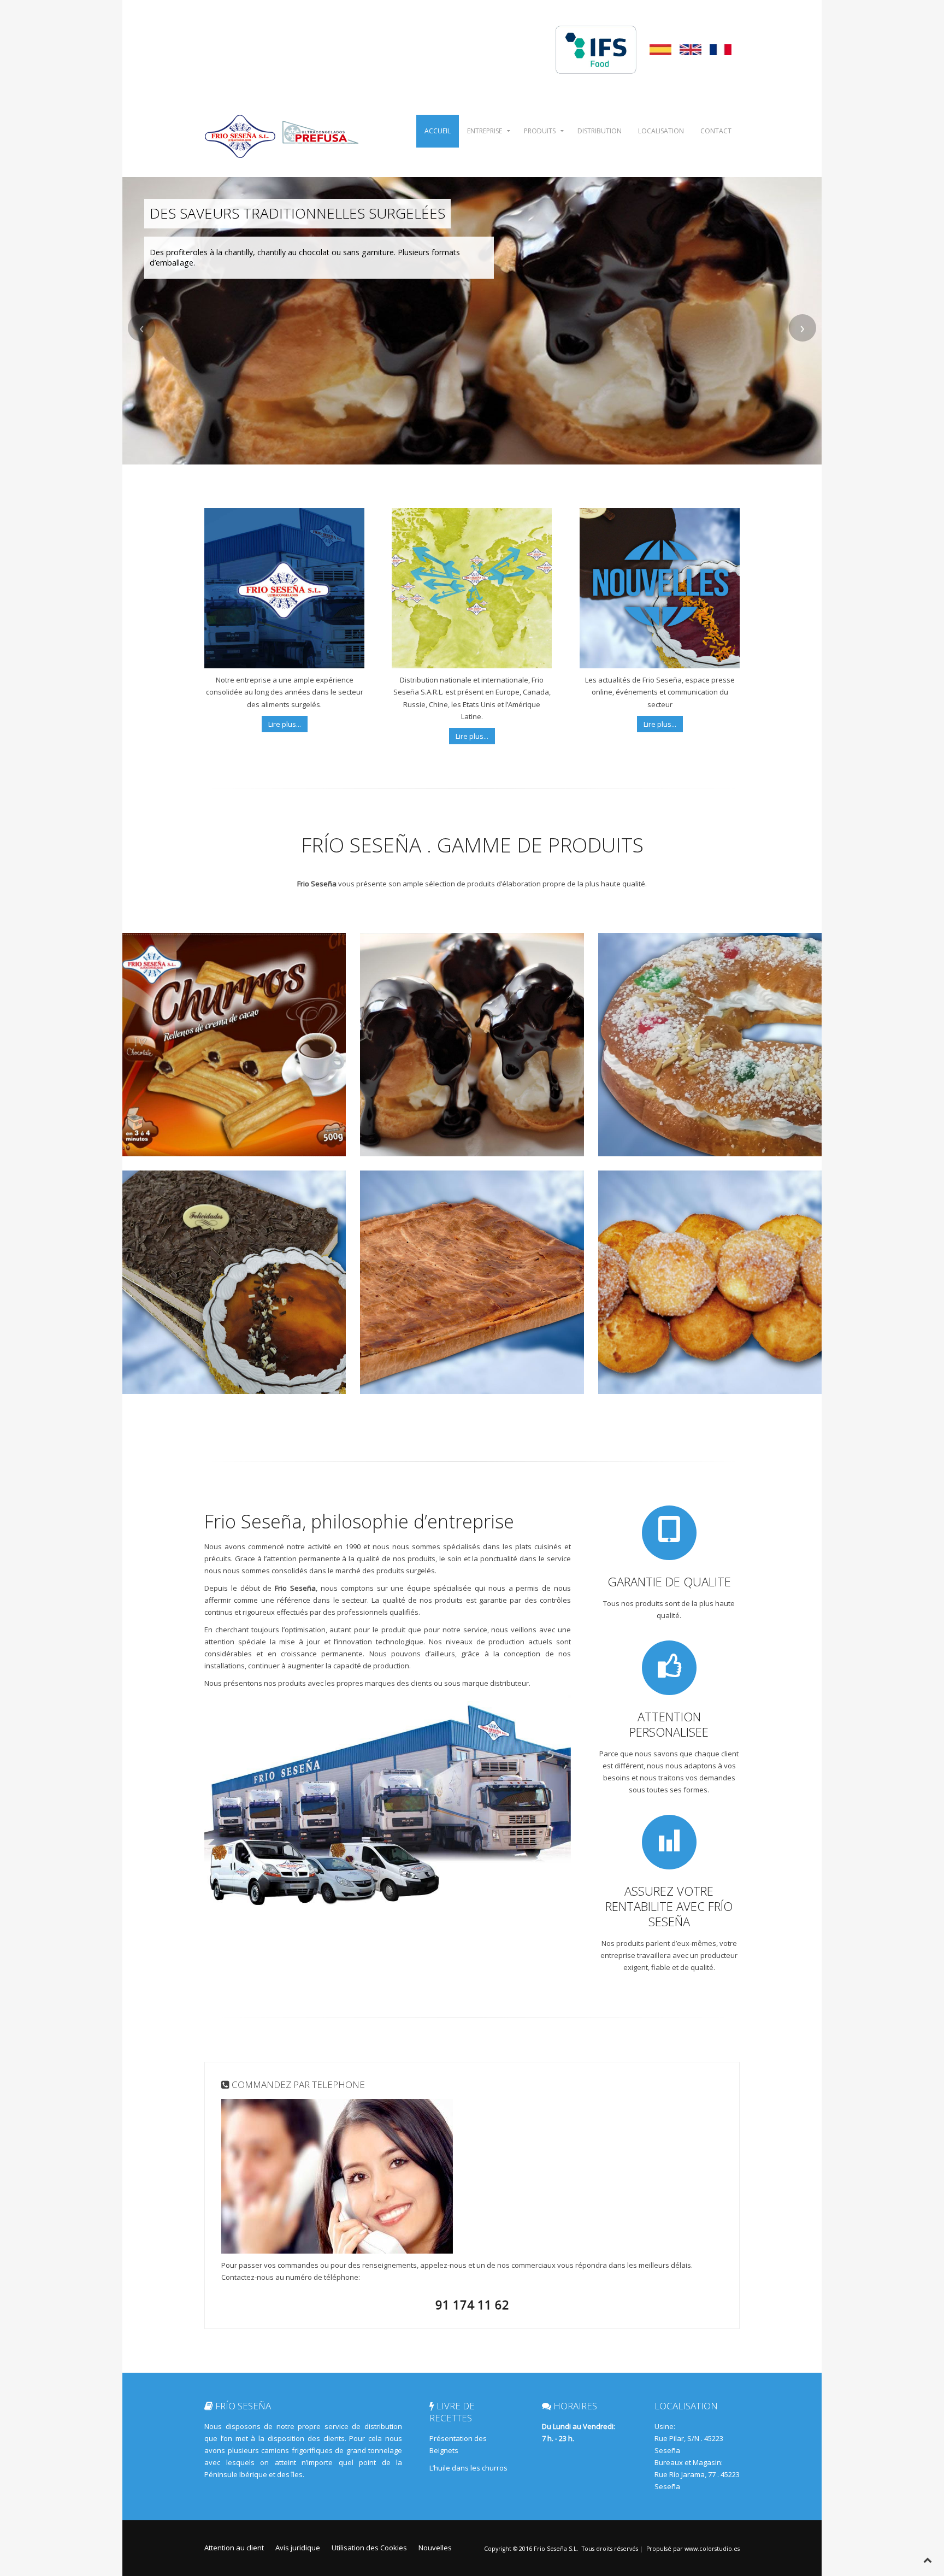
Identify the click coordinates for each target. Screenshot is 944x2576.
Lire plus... (285, 724)
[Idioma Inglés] (691, 49)
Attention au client (234, 2548)
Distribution (600, 131)
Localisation (661, 131)
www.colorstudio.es (712, 2549)
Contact (716, 131)
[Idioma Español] (660, 49)
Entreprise (485, 131)
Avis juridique (298, 2548)
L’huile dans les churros (468, 2468)
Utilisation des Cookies (369, 2548)
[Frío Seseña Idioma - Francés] (721, 49)
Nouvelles (435, 2548)
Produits (540, 131)
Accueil (438, 131)
